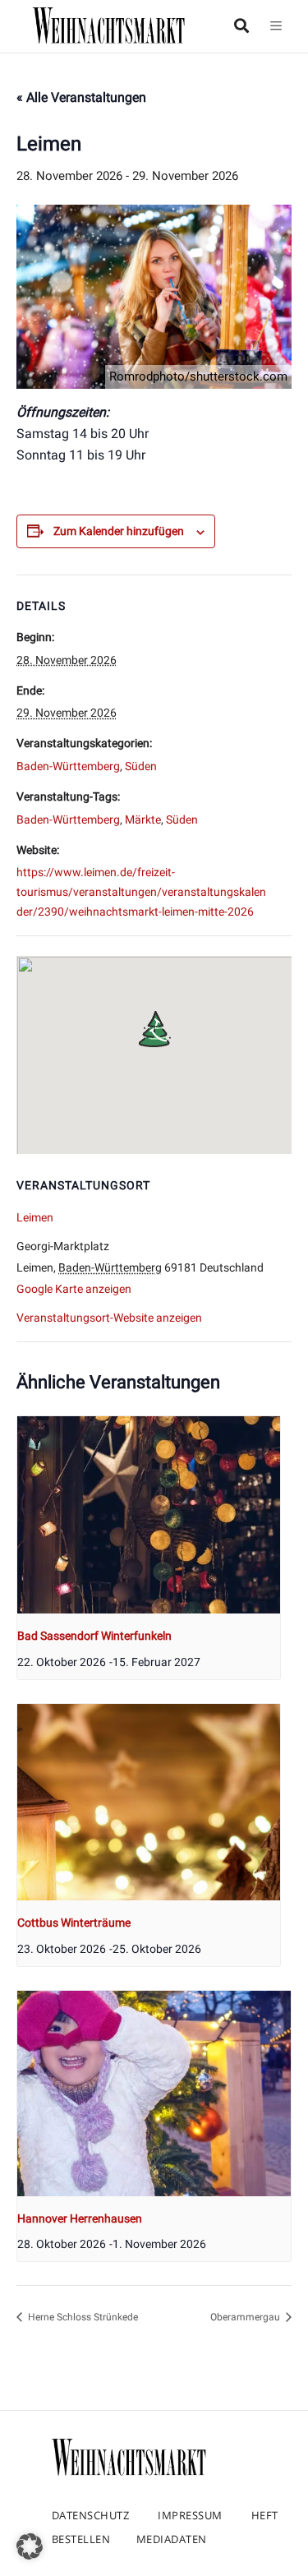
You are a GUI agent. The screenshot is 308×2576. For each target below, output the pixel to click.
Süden (141, 766)
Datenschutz (91, 2515)
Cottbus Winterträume (74, 1923)
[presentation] (149, 1515)
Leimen (35, 1217)
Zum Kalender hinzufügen (119, 531)
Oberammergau (246, 2317)
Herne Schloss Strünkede (82, 2317)
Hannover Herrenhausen (80, 2218)
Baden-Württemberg (68, 766)
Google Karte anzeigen (74, 1289)
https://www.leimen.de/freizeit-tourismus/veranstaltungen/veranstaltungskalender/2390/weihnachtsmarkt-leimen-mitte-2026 (141, 892)
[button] (30, 2546)
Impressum (190, 2515)
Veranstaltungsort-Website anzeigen (109, 1318)
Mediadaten (172, 2539)
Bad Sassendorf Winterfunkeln (94, 1636)
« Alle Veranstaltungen (81, 97)
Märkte (143, 819)
